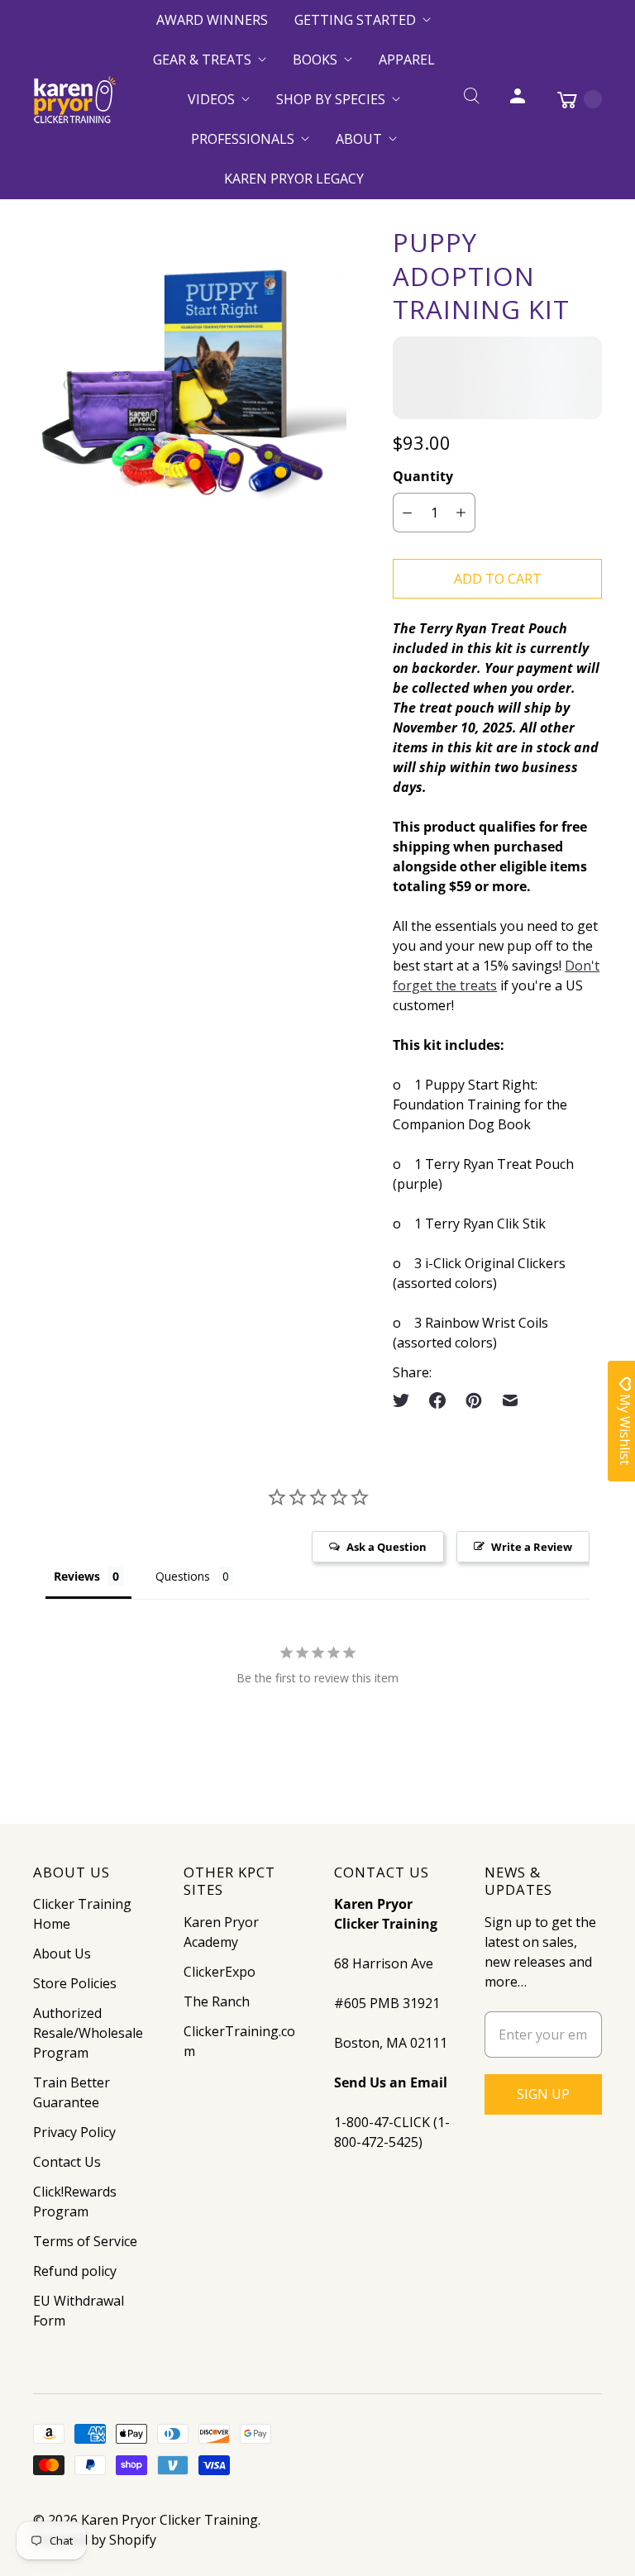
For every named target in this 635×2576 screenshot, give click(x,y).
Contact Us (67, 2162)
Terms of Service (85, 2241)
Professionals (243, 139)
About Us (62, 1953)
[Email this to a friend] (510, 1400)
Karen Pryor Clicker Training (169, 2520)
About (359, 139)
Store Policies (75, 1983)
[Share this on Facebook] (437, 1400)
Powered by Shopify (95, 2540)
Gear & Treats (202, 60)
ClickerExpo (220, 1972)
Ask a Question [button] (387, 1547)
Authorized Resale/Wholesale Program (88, 2033)
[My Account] (518, 99)
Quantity (423, 476)
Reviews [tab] (77, 1576)
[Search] (471, 99)
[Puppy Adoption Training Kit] (190, 367)
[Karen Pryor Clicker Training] (74, 100)
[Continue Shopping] (571, 99)
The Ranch (217, 2001)
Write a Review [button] (532, 1547)
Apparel (407, 60)
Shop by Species (331, 99)
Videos (211, 99)
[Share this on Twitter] (406, 1400)
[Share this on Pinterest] (474, 1400)
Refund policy (75, 2271)
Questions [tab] (183, 1576)
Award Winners (212, 20)
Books (315, 60)
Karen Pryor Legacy (294, 179)
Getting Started (355, 20)
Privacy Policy (74, 2132)
